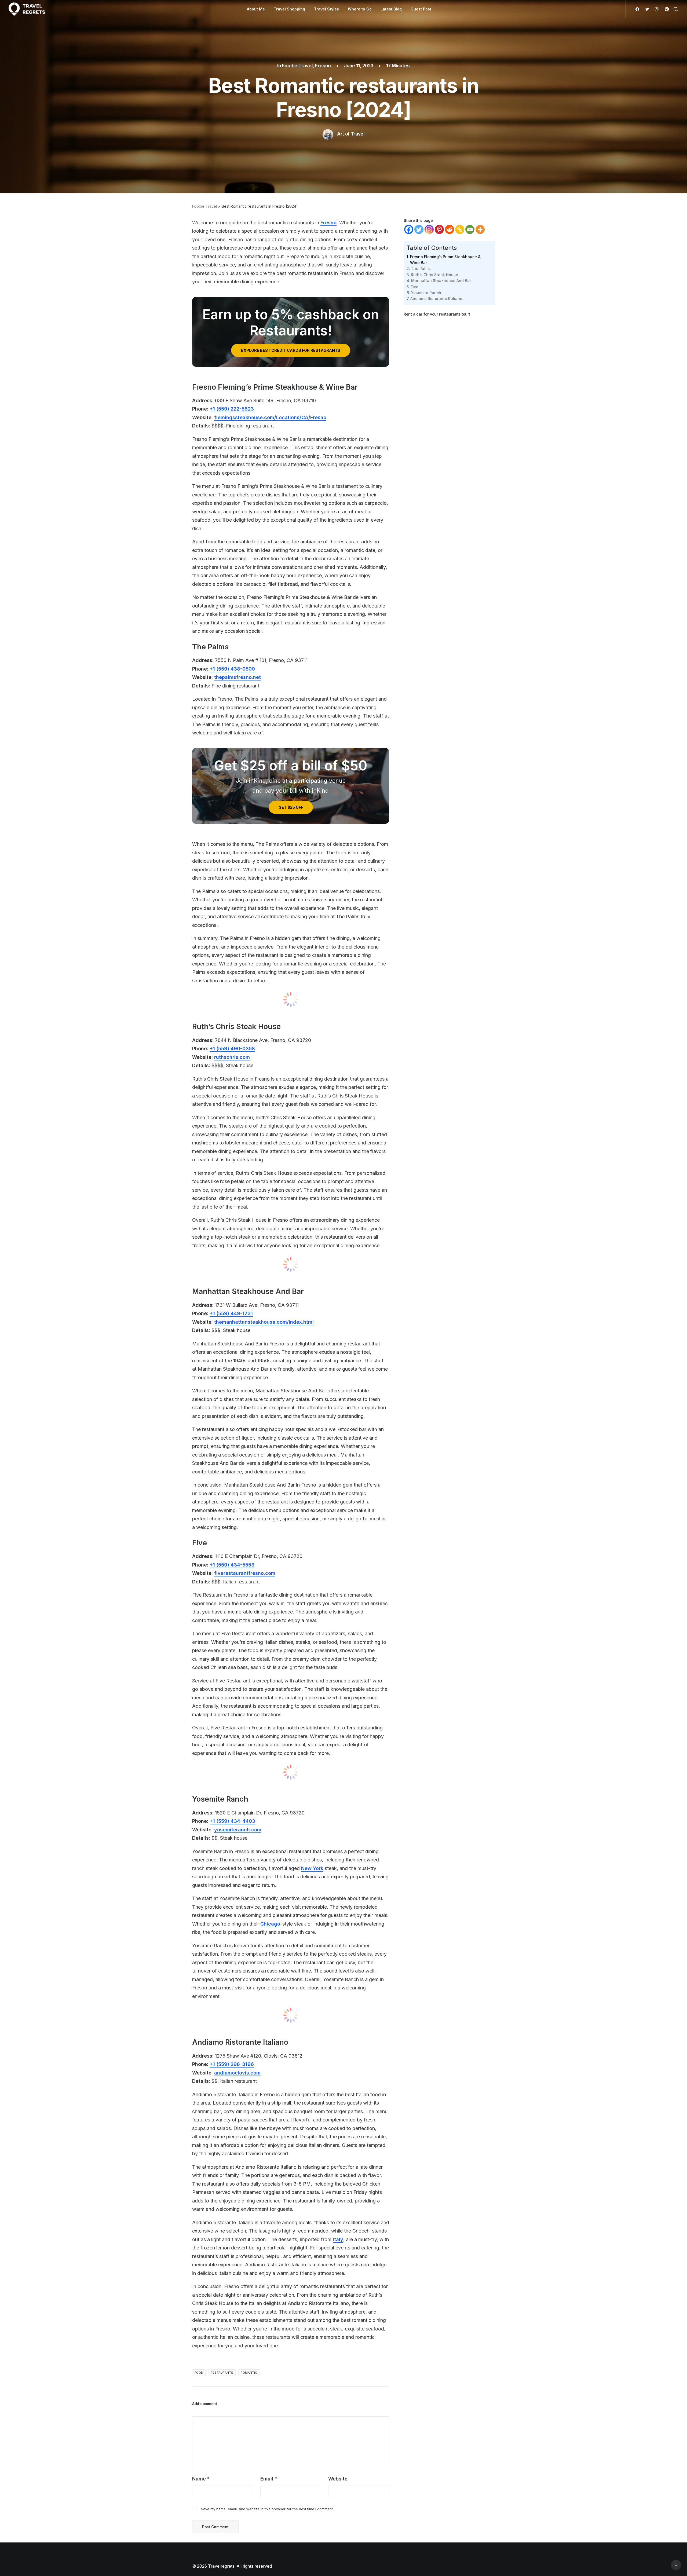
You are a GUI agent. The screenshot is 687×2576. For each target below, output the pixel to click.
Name (201, 2479)
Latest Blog (391, 9)
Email (269, 2479)
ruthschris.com (232, 1057)
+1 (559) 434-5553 (232, 1565)
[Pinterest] (439, 229)
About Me (256, 9)
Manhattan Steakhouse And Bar (441, 281)
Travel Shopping (289, 9)
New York (312, 1868)
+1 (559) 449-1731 (231, 1313)
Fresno (323, 66)
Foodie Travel (297, 66)
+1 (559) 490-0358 (232, 1049)
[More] (480, 229)
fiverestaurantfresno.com (245, 1573)
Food (199, 2373)
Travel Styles (326, 9)
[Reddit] (450, 229)
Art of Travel (351, 134)
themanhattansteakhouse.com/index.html (264, 1322)
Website (338, 2479)
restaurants (222, 2373)
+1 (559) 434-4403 (232, 1821)
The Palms (421, 268)
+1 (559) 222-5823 (232, 409)
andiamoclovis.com (237, 2073)
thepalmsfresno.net (237, 677)
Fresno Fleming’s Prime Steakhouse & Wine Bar (445, 260)
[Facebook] (409, 229)
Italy (338, 2239)
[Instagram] (429, 229)
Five (414, 287)
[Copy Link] (460, 229)
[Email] (470, 229)
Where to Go (360, 9)
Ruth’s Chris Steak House (434, 275)
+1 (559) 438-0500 (232, 669)
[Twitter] (419, 229)
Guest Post (421, 9)
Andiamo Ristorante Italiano (436, 299)
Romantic (249, 2373)
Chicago (270, 1924)
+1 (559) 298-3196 (232, 2064)
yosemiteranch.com (238, 1830)
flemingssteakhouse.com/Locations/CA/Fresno (270, 417)
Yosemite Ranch (426, 293)
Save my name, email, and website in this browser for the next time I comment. (267, 2509)
